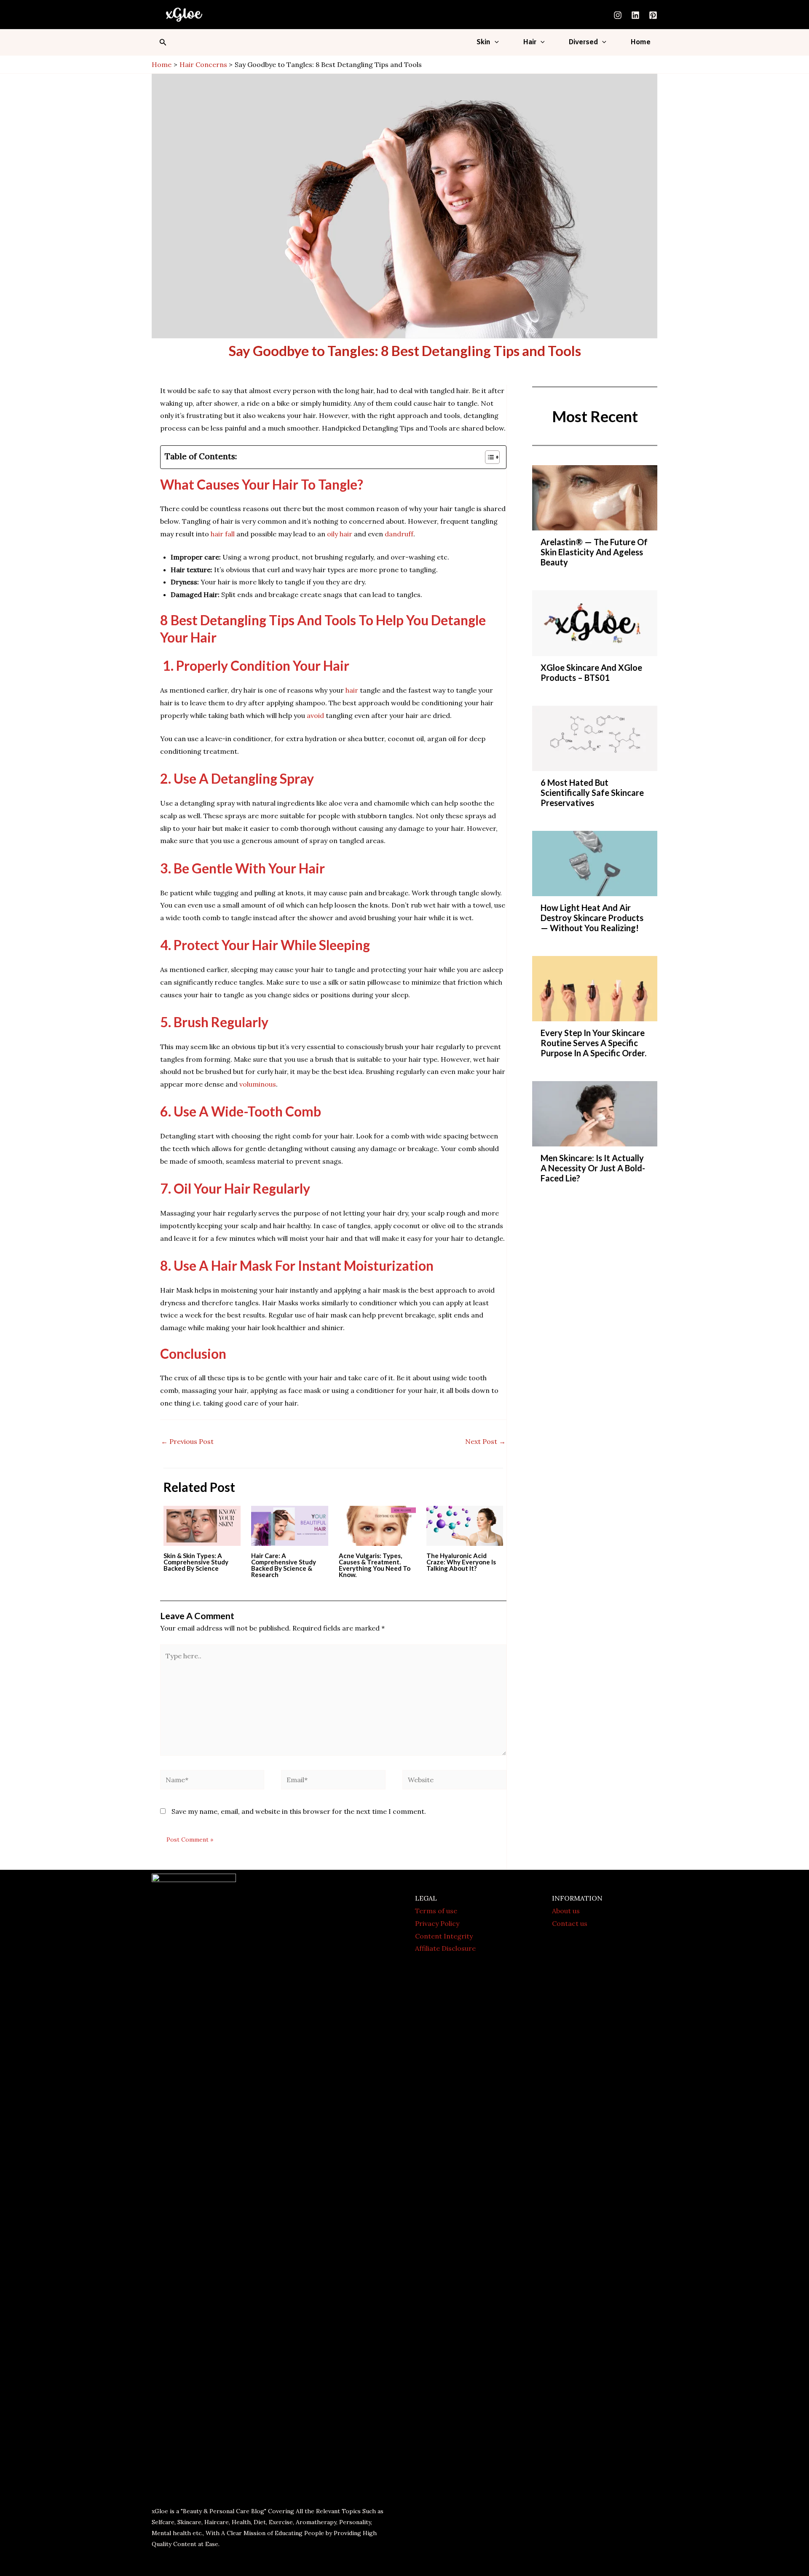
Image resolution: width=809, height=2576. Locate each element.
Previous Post (187, 1441)
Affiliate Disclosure (445, 1948)
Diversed (583, 42)
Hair (530, 42)
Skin (484, 42)
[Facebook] (247, 2566)
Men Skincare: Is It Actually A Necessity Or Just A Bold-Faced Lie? (593, 1168)
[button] (163, 43)
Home (640, 42)
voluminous (258, 1084)
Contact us (570, 1923)
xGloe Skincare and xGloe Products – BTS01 (591, 672)
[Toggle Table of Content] (488, 457)
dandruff (399, 534)
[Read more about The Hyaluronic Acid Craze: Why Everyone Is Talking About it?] (465, 1525)
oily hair (340, 534)
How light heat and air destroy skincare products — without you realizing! (592, 918)
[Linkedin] (635, 15)
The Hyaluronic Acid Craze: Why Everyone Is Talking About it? (461, 1562)
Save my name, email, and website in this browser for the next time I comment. (299, 1811)
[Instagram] (618, 15)
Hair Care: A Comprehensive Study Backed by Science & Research (284, 1565)
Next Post (485, 1441)
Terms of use (436, 1911)
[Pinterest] (653, 15)
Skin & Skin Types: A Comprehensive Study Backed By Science (196, 1562)
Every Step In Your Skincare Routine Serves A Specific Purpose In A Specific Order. (593, 1043)
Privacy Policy (437, 1923)
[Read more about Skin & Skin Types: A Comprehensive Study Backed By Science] (202, 1525)
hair (352, 690)
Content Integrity (444, 1936)
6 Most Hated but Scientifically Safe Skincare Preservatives (592, 793)
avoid (315, 715)
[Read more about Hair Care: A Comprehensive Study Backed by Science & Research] (290, 1525)
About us (566, 1911)
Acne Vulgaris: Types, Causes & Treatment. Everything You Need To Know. (375, 1565)
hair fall (223, 534)
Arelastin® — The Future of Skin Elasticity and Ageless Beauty (594, 552)
